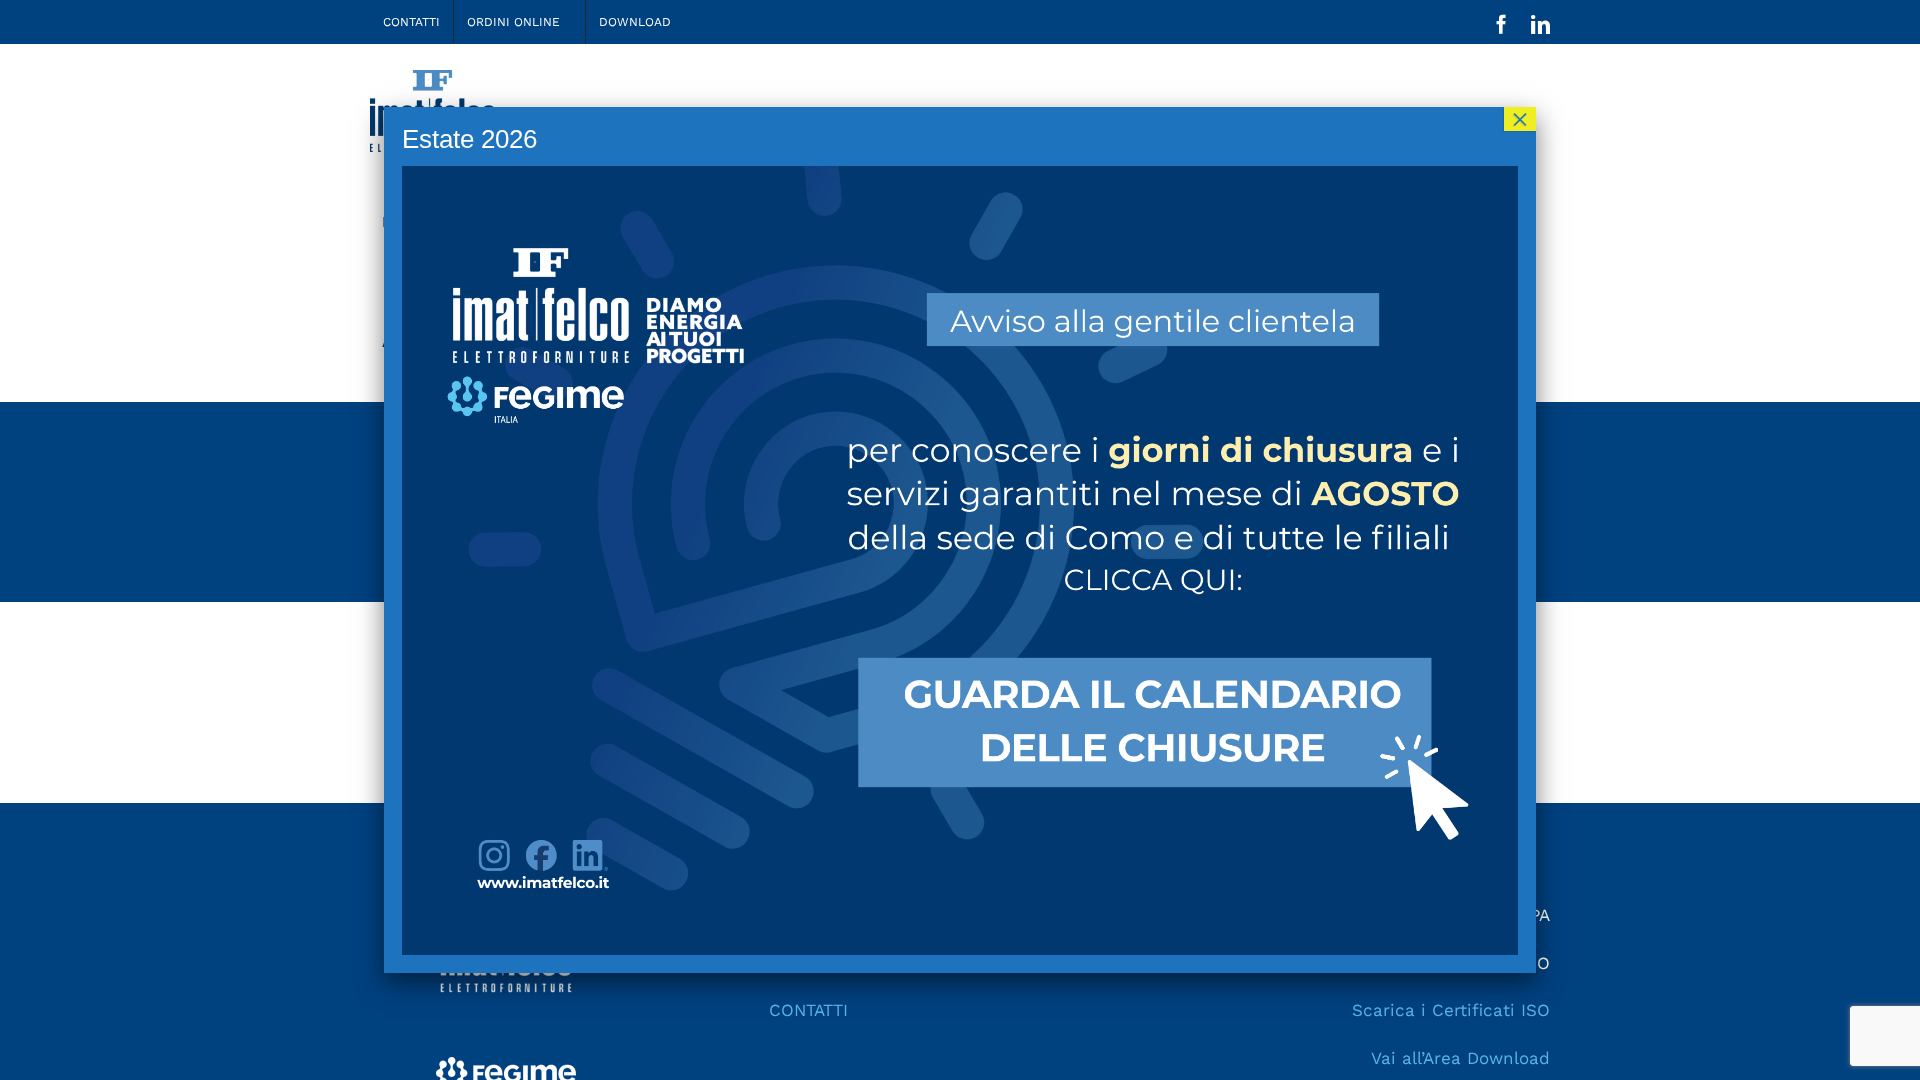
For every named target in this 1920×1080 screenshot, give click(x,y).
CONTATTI (808, 1010)
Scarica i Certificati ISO (1451, 1010)
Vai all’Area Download (1460, 1058)
